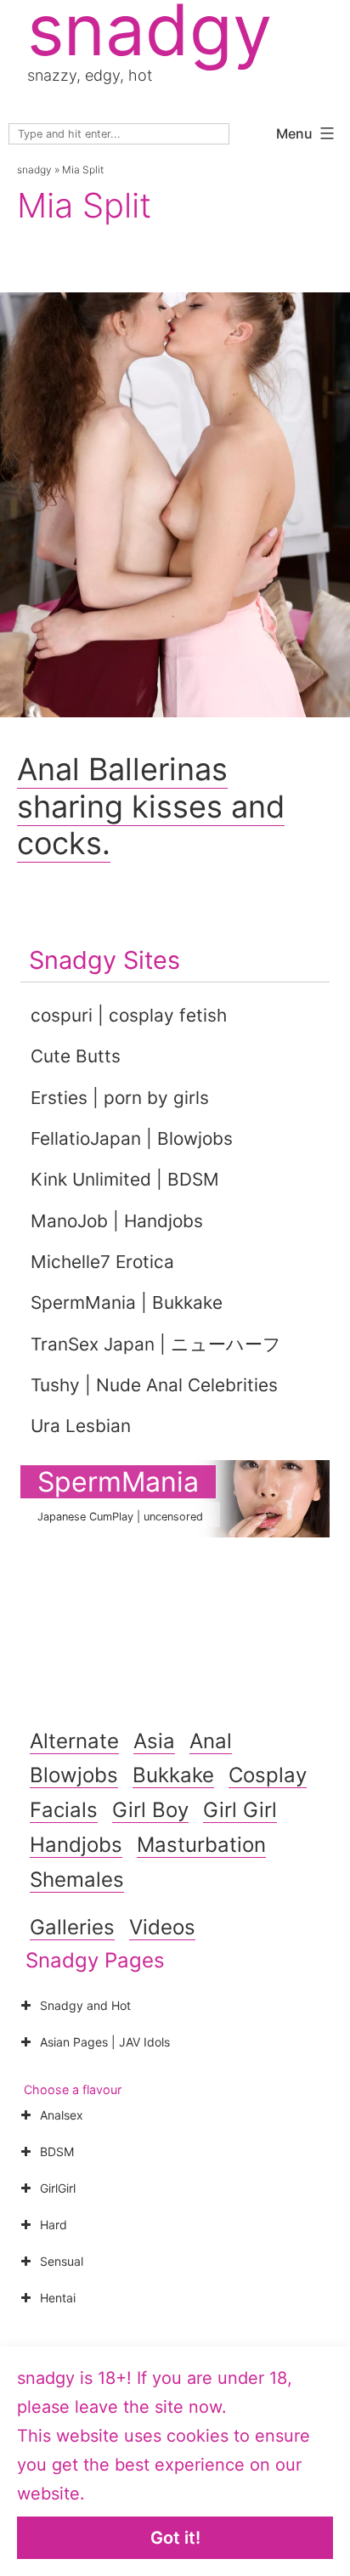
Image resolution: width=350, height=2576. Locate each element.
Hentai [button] (58, 2298)
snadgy (34, 170)
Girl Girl (240, 1810)
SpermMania (118, 1482)
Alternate (74, 1741)
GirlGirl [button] (58, 2188)
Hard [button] (54, 2225)
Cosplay (268, 1775)
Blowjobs (74, 1775)
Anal (211, 1741)
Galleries (72, 1927)
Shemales (77, 1880)
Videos (162, 1927)
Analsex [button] (62, 2115)
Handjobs (76, 1845)
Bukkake (173, 1775)
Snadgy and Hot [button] (85, 2005)
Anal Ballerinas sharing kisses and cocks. (151, 806)
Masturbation (201, 1845)
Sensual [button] (62, 2261)
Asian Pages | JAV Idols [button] (105, 2042)
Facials (64, 1810)
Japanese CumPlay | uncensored (120, 1517)
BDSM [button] (57, 2151)
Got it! (175, 2538)
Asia (154, 1741)
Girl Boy (150, 1810)
